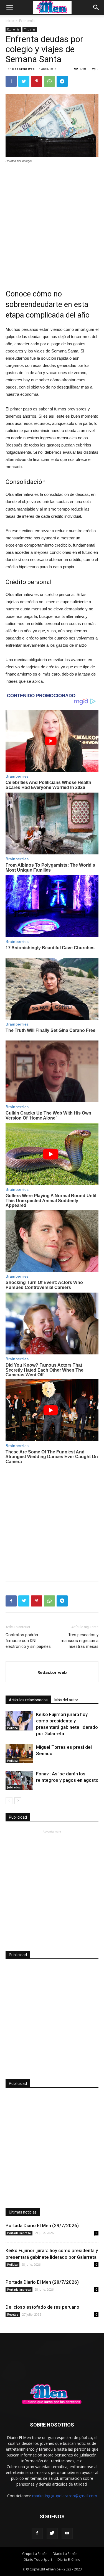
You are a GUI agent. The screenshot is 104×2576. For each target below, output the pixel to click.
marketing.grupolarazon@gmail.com (65, 2496)
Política (12, 1728)
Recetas (13, 2314)
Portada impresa (19, 2233)
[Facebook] (37, 2533)
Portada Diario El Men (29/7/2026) (42, 2225)
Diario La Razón (65, 2554)
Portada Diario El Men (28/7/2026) (42, 2282)
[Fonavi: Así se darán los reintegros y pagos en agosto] (19, 1780)
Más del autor (66, 1700)
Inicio (10, 21)
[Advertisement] (52, 223)
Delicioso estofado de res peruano (42, 2307)
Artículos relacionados (28, 1700)
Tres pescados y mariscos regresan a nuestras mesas (80, 1641)
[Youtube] (67, 2533)
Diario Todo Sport (38, 2559)
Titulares (30, 29)
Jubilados (14, 1787)
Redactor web (23, 69)
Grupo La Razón (35, 2554)
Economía (27, 21)
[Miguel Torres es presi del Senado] (19, 1754)
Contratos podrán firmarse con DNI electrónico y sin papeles (28, 1641)
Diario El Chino (69, 2559)
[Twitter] (52, 2533)
